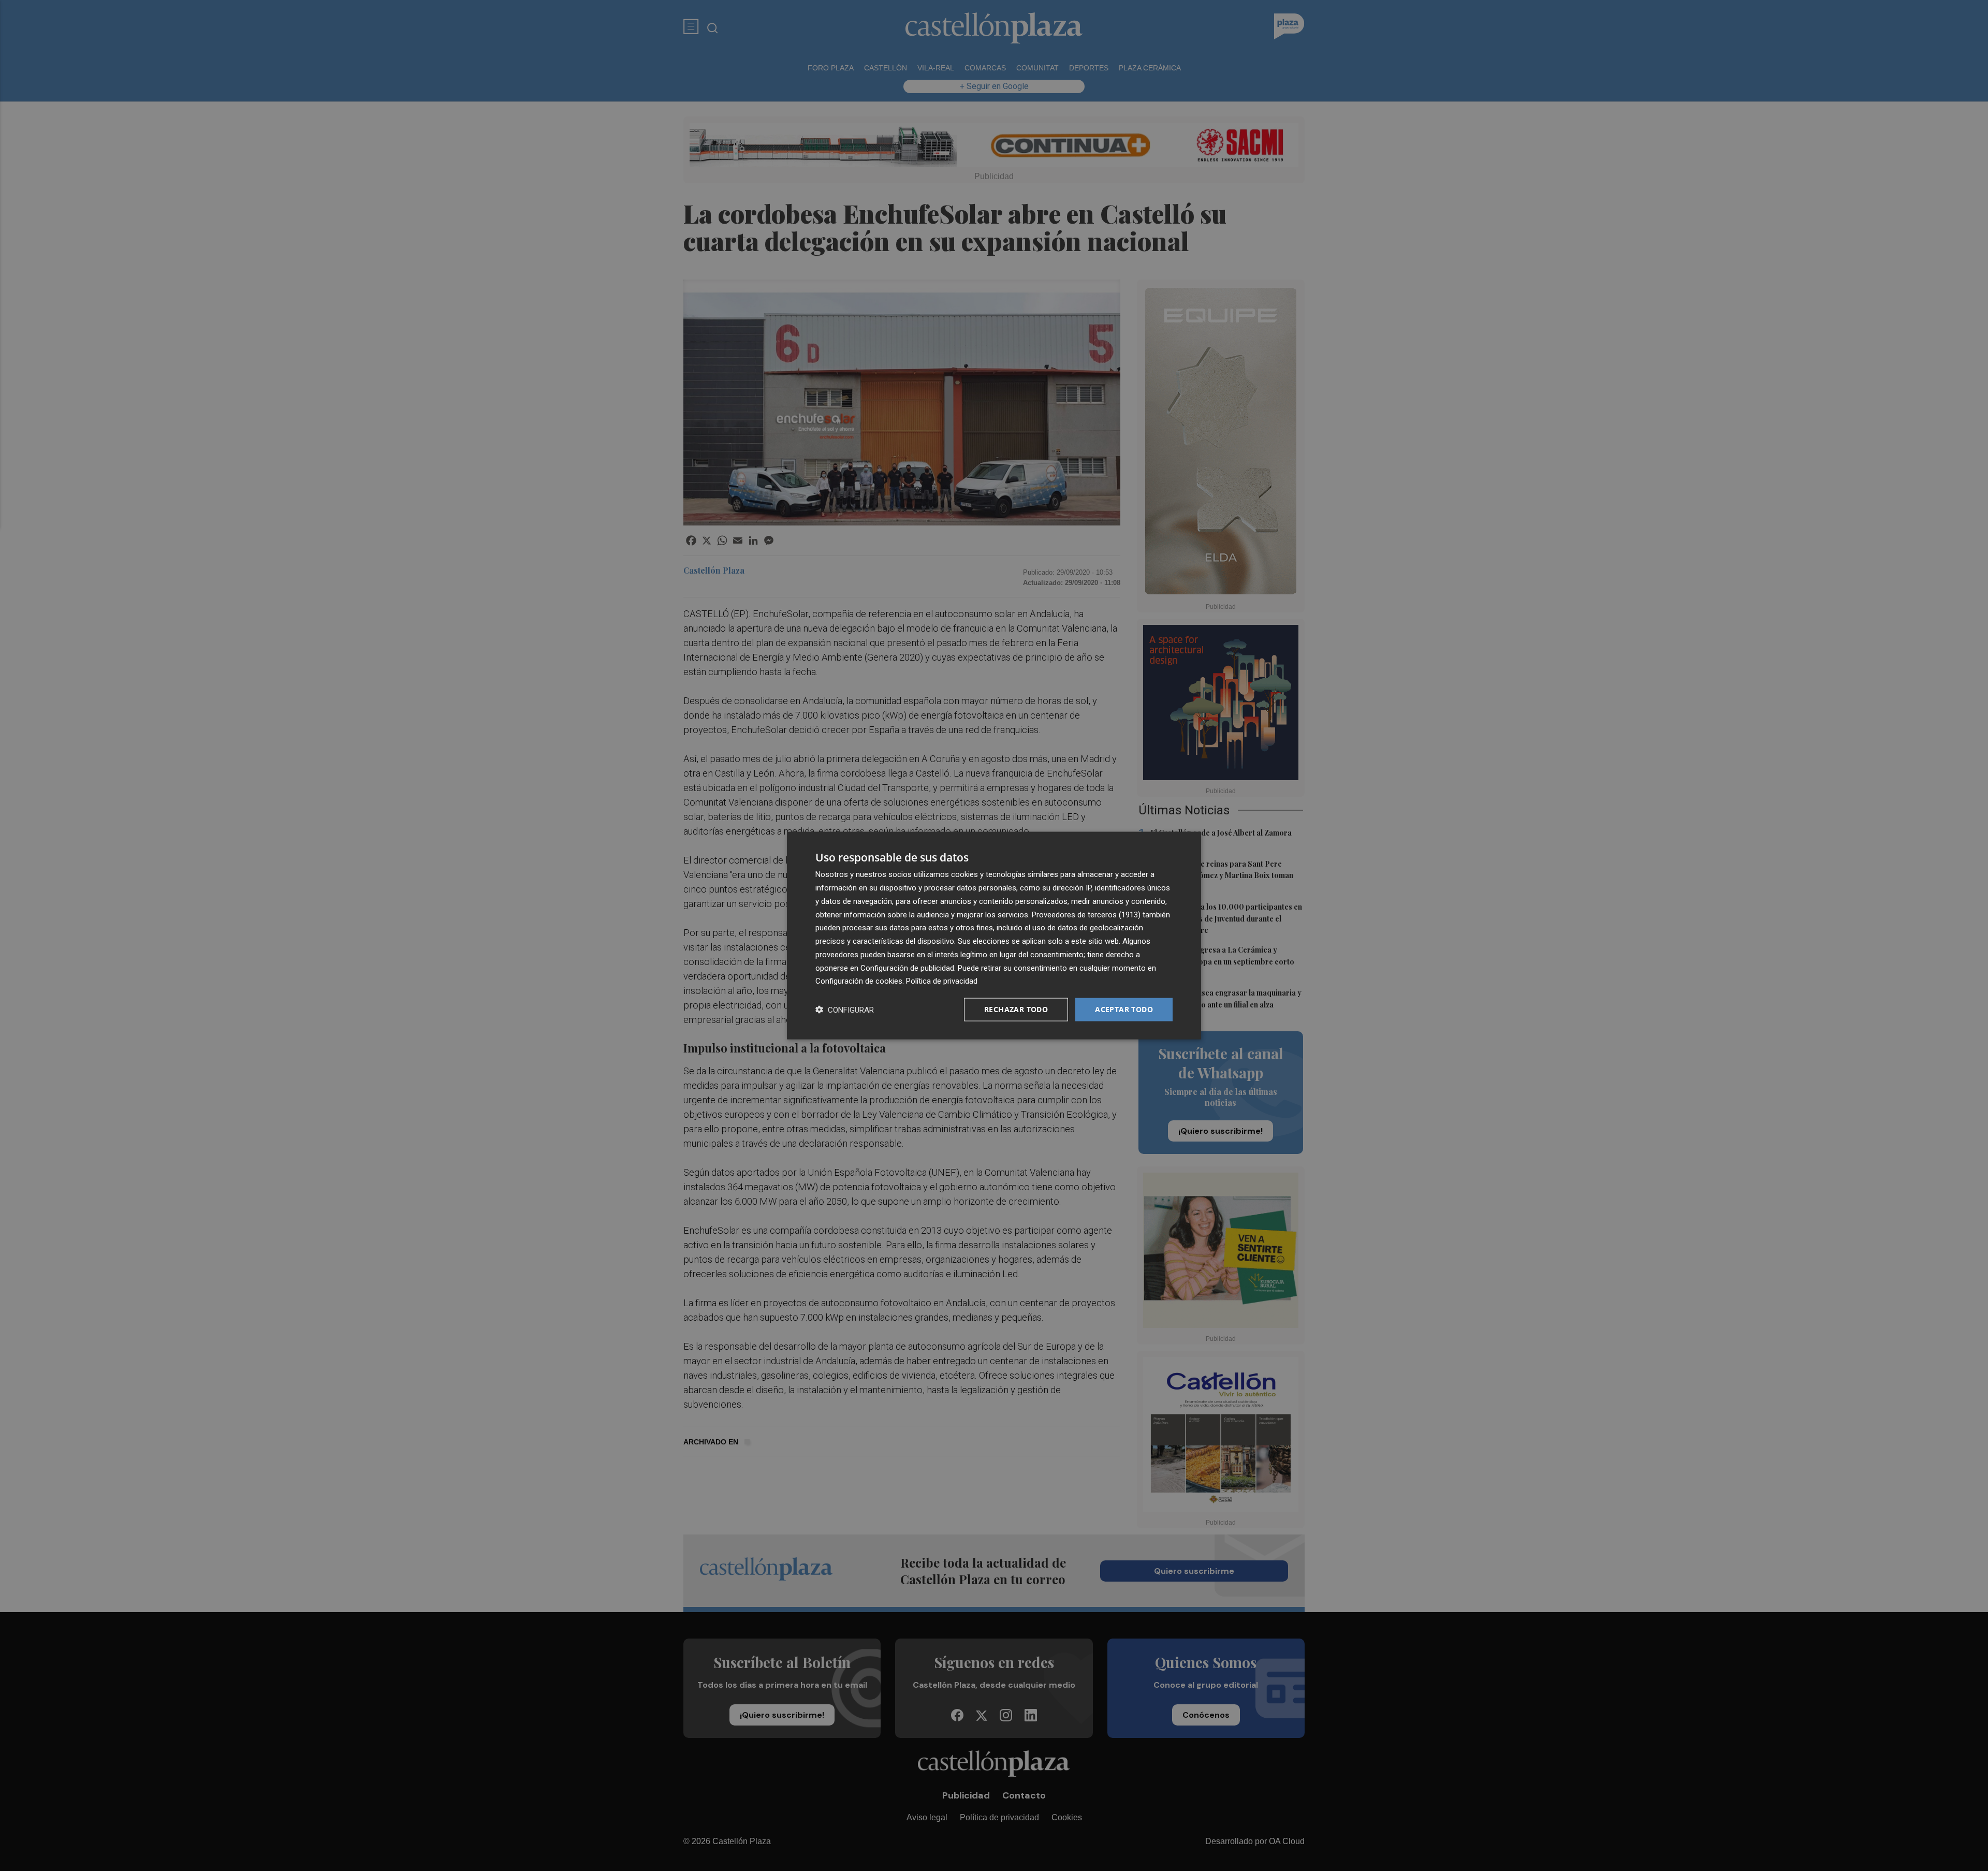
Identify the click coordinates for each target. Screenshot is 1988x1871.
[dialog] (994, 936)
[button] (845, 1010)
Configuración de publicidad (907, 968)
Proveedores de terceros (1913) (1086, 914)
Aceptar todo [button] (1124, 1009)
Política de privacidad (942, 981)
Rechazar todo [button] (1016, 1009)
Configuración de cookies (859, 981)
